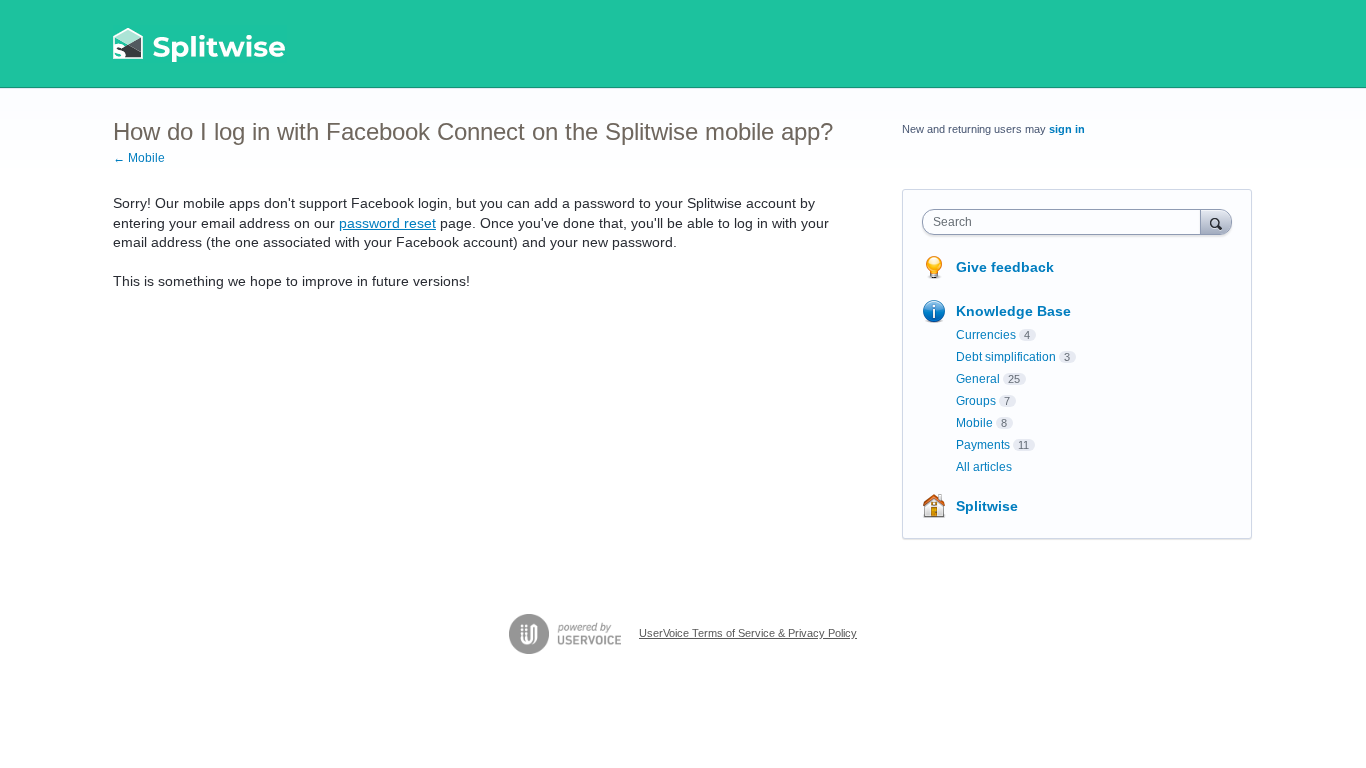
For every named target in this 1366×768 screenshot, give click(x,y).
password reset (387, 223)
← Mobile (139, 158)
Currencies (986, 335)
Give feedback (1005, 267)
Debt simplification (1006, 357)
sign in (1067, 129)
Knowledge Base (1013, 311)
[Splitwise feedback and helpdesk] (200, 44)
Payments (983, 445)
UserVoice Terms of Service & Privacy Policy (748, 633)
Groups (976, 401)
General (978, 379)
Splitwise (987, 506)
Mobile (974, 423)
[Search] (1216, 221)
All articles (984, 467)
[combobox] (1066, 222)
